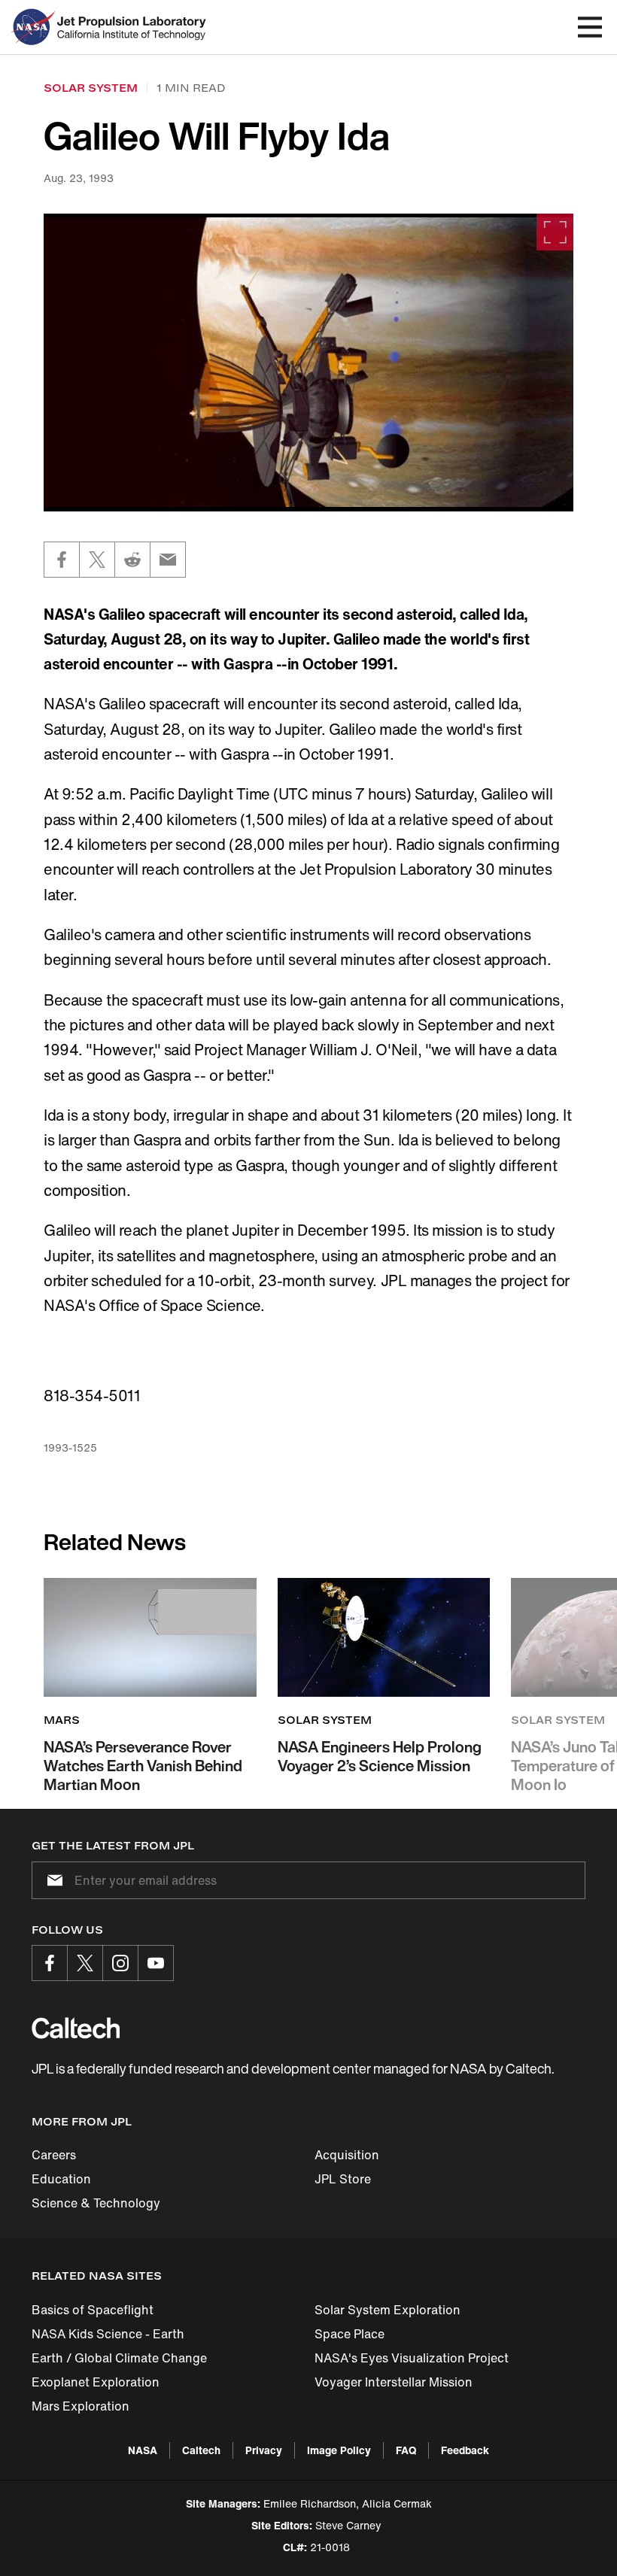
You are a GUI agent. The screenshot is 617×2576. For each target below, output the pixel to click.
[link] (308, 363)
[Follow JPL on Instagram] (120, 1963)
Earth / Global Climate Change (119, 2358)
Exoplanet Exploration (96, 2382)
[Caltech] (76, 2028)
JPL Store (343, 2179)
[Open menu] (590, 27)
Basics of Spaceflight (93, 2310)
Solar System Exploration (388, 2310)
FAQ (406, 2450)
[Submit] (52, 1880)
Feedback (465, 2450)
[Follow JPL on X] (85, 1963)
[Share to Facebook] (62, 560)
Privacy (264, 2450)
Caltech (201, 2450)
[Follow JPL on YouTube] (156, 1963)
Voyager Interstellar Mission (394, 2382)
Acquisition (347, 2155)
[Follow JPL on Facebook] (50, 1963)
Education (61, 2179)
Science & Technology (96, 2203)
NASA (143, 2450)
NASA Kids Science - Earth (108, 2334)
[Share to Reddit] (132, 560)
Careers (54, 2155)
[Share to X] (97, 560)
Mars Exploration (81, 2406)
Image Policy (339, 2450)
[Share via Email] (168, 560)
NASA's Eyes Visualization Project (412, 2358)
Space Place (350, 2334)
